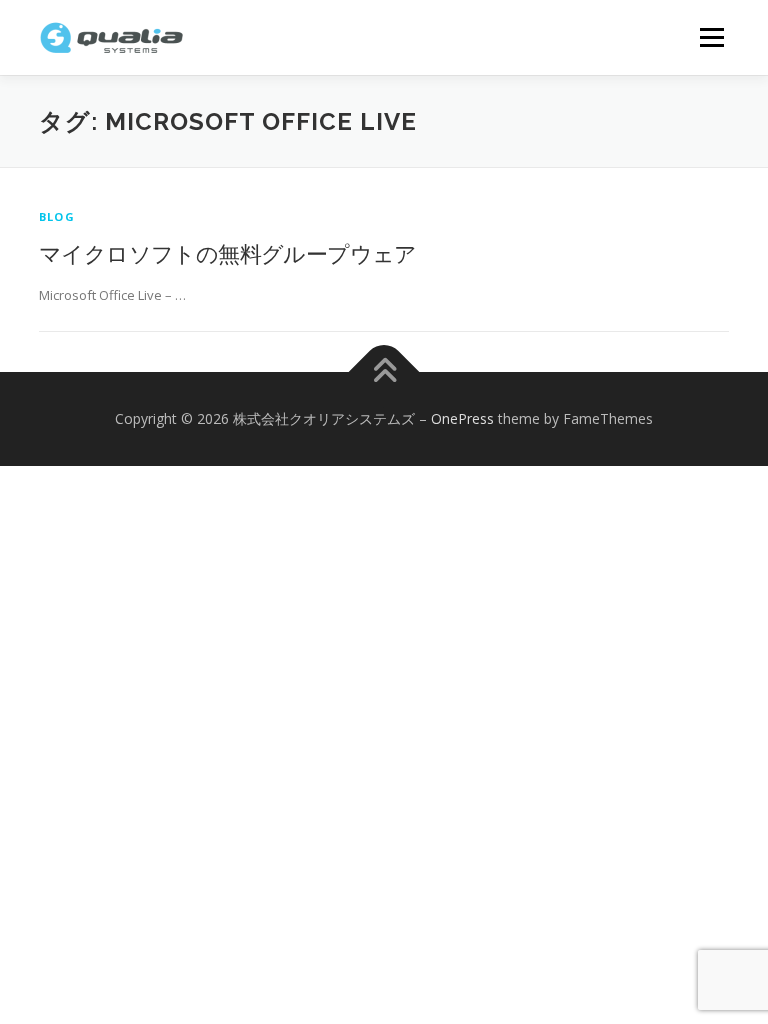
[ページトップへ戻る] (384, 372)
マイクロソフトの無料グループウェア (228, 253)
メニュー (711, 37)
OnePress (462, 418)
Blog (57, 216)
